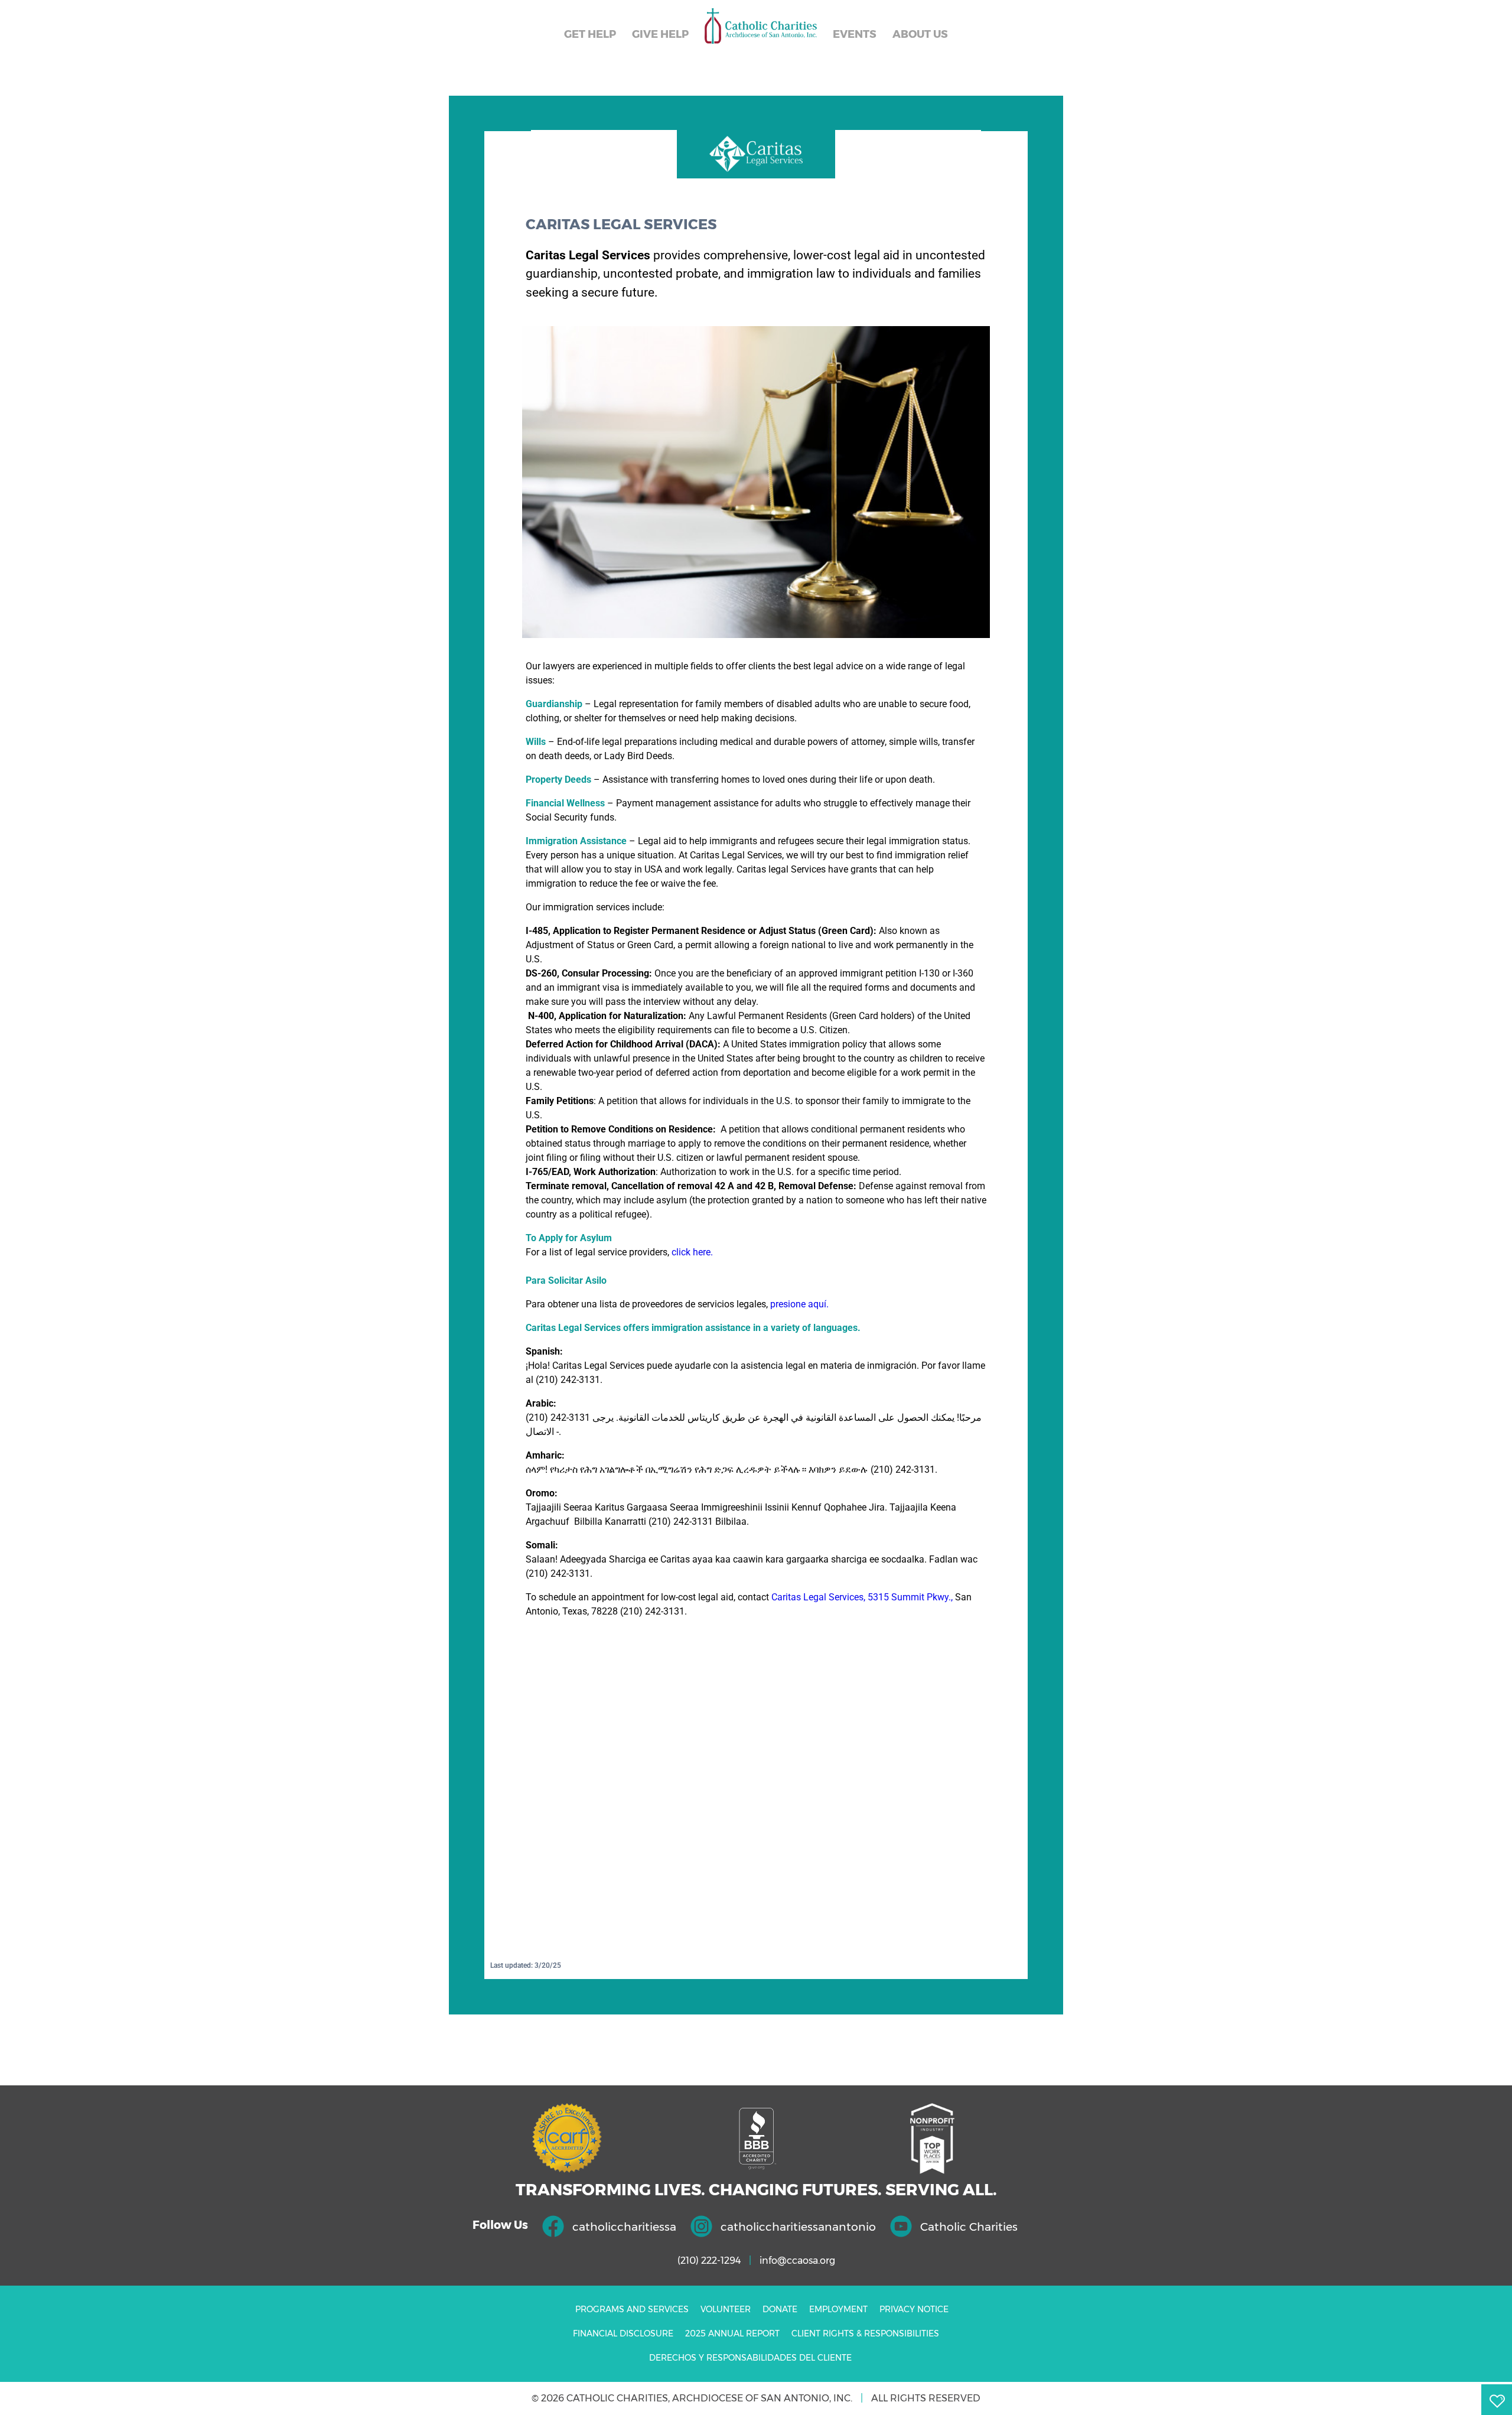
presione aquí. (799, 1304)
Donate (780, 2309)
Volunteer (726, 2309)
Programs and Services (632, 2309)
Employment (838, 2309)
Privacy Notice (914, 2309)
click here (691, 1252)
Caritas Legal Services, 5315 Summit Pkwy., (862, 1597)
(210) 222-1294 (709, 2261)
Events (855, 34)
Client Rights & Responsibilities (865, 2333)
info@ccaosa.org (797, 2261)
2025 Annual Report (732, 2333)
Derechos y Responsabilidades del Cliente (750, 2358)
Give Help (660, 34)
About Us (920, 34)
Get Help (590, 34)
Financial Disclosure (623, 2333)
